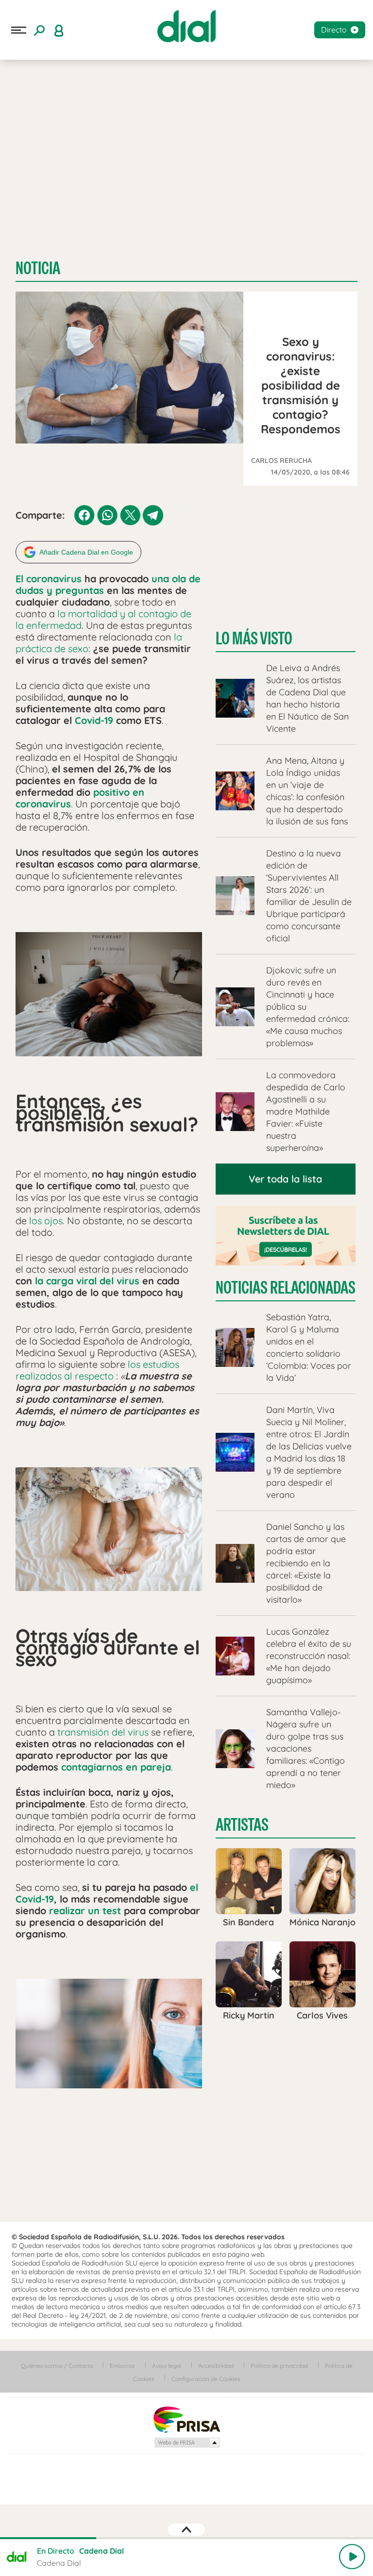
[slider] (186, 2538)
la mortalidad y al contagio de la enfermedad (103, 619)
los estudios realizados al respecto (97, 1370)
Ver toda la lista (285, 1179)
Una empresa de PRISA (186, 2419)
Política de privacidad (279, 2366)
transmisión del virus (103, 1732)
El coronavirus (49, 579)
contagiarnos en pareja (116, 1767)
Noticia (38, 268)
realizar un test (85, 1911)
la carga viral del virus (87, 1281)
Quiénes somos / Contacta (57, 2366)
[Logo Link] (186, 26)
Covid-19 (94, 720)
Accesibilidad (216, 2366)
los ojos (46, 1221)
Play (352, 2557)
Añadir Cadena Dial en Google (86, 552)
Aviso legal (167, 2366)
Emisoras (122, 2366)
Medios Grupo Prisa (187, 2443)
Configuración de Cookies (206, 2379)
